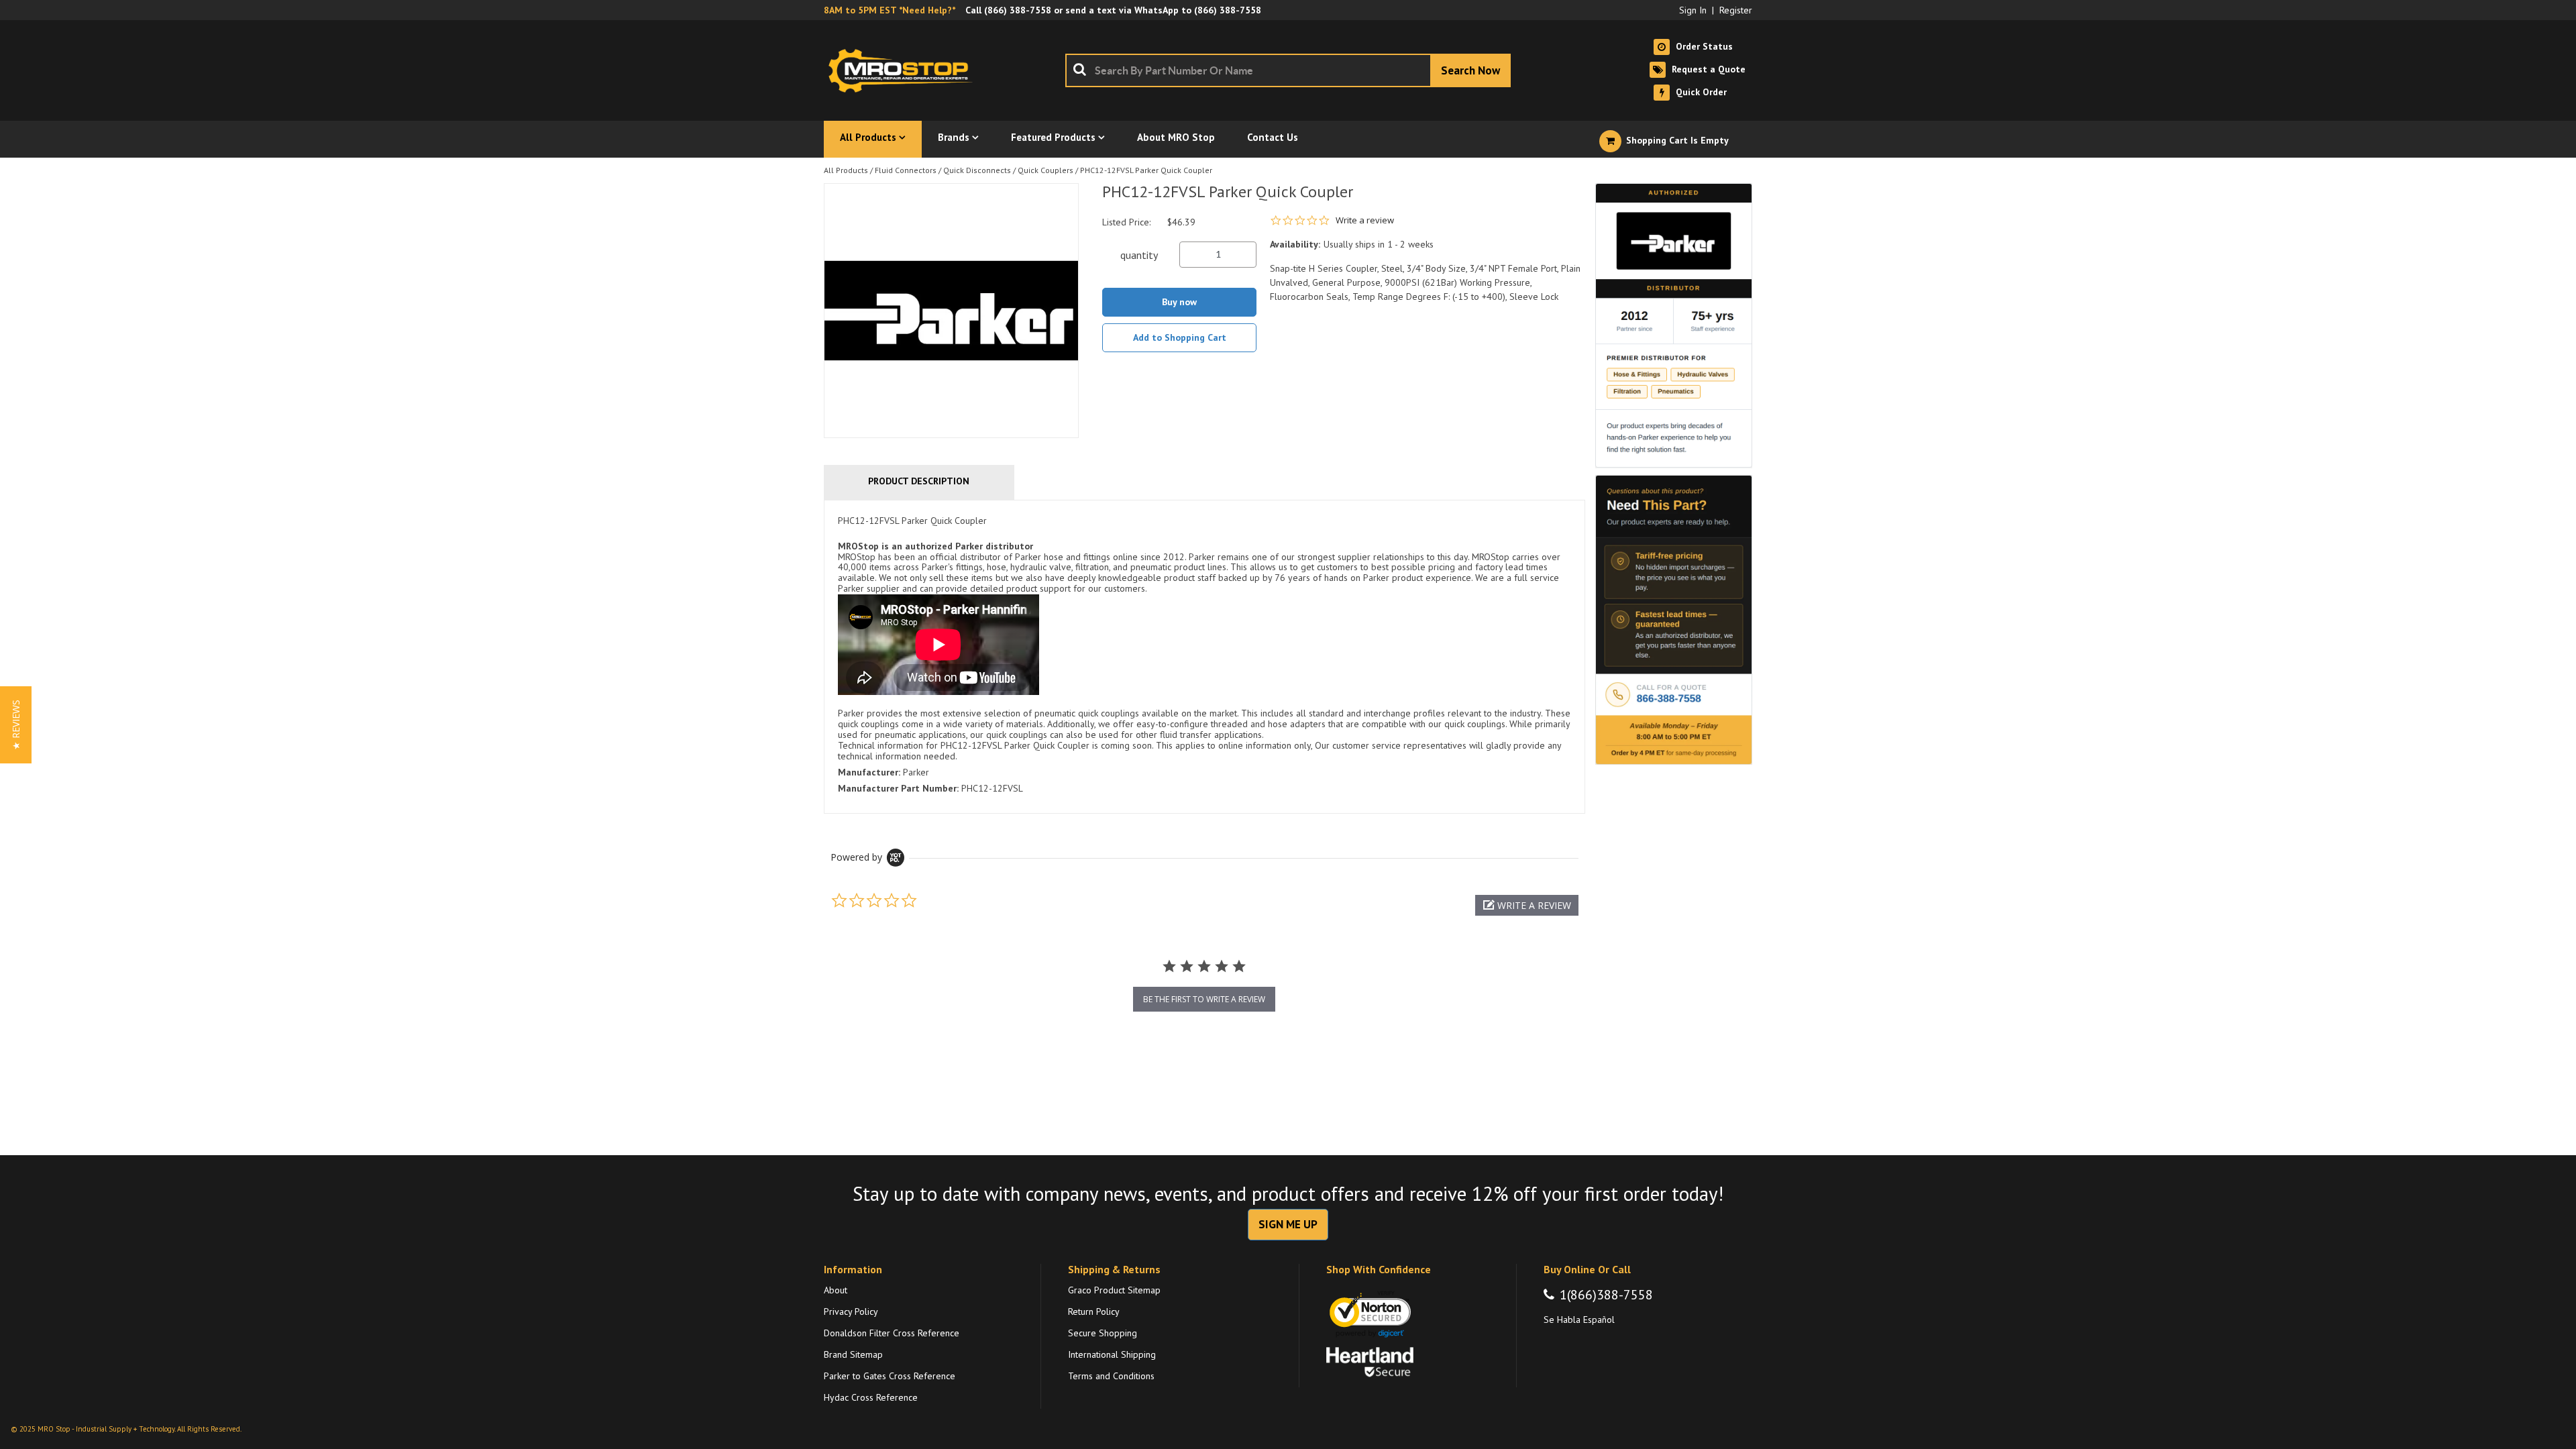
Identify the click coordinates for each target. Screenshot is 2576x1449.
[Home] (904, 70)
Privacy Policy (851, 1311)
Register (1736, 10)
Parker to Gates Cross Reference (890, 1376)
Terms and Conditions (1111, 1376)
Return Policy (1094, 1311)
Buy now (1179, 302)
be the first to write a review (1204, 999)
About (836, 1290)
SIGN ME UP (1288, 1224)
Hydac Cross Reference (871, 1397)
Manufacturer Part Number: (898, 788)
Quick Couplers (1045, 170)
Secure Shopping (1103, 1333)
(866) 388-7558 (1018, 10)
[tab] (1204, 657)
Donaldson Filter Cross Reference (892, 1333)
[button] (1527, 905)
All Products (846, 170)
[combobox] (1288, 70)
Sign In (1693, 10)
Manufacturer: (869, 772)
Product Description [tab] (919, 481)
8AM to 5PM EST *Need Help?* (890, 10)
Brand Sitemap (853, 1354)
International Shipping (1112, 1354)
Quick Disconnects (977, 170)
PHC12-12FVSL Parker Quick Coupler (1146, 170)
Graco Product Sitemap (1114, 1290)
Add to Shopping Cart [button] (1180, 337)
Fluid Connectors (906, 170)
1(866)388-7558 (1606, 1295)
